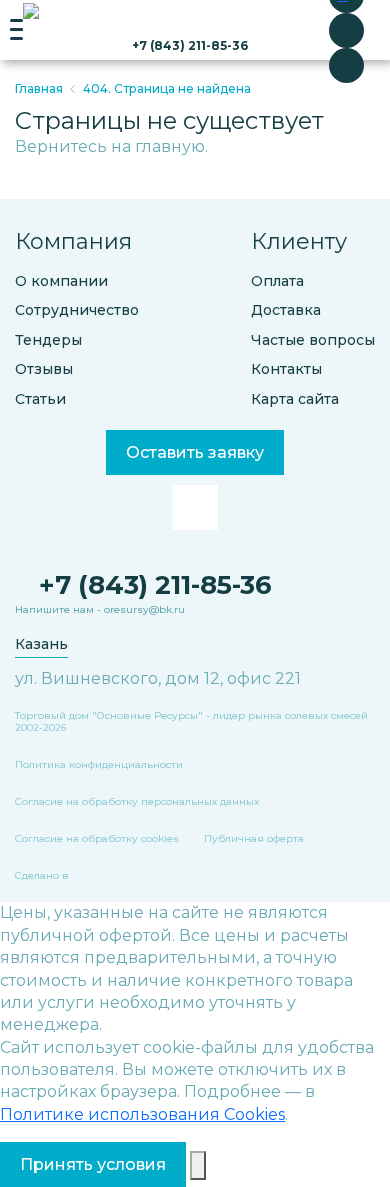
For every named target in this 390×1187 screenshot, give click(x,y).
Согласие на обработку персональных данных (137, 802)
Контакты (286, 369)
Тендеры (48, 340)
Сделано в (42, 876)
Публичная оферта (254, 839)
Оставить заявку (195, 452)
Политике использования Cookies (142, 1114)
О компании (61, 281)
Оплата (277, 281)
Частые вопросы (313, 340)
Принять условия (93, 1164)
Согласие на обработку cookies (97, 839)
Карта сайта (295, 399)
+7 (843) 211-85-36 (190, 45)
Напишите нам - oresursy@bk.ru (100, 610)
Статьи (40, 399)
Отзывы (44, 369)
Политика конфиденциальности (99, 765)
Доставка (286, 310)
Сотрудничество (77, 310)
